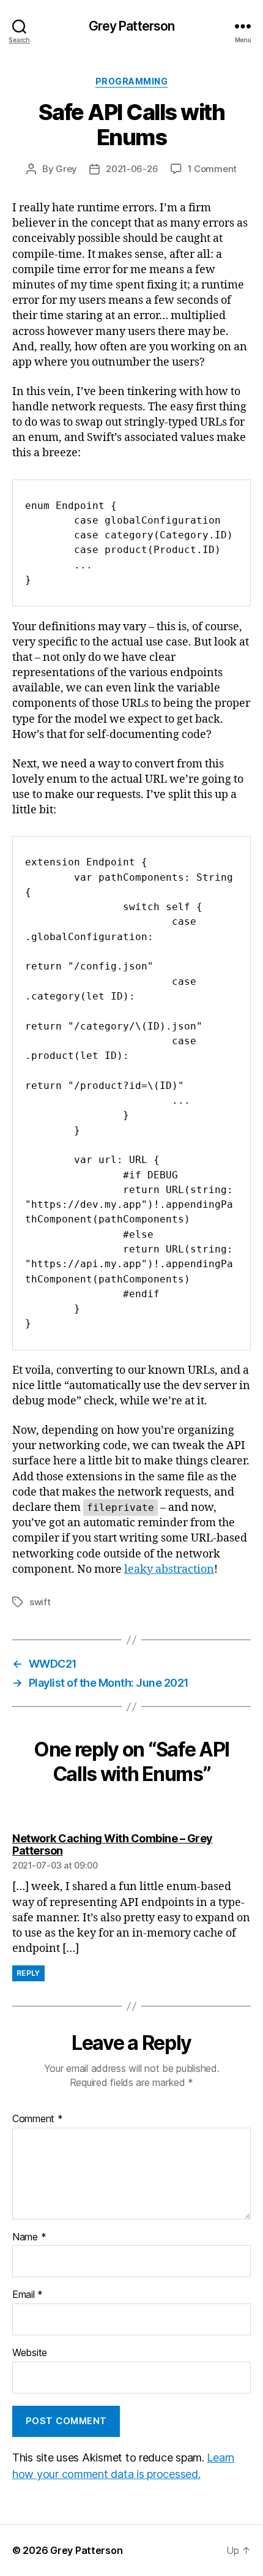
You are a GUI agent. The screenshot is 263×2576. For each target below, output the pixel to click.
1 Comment (213, 169)
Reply (28, 1973)
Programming (132, 81)
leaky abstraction (169, 1569)
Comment (38, 2119)
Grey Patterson (132, 26)
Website (30, 2353)
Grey (66, 169)
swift (40, 1602)
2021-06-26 (132, 169)
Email (28, 2295)
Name (29, 2237)
